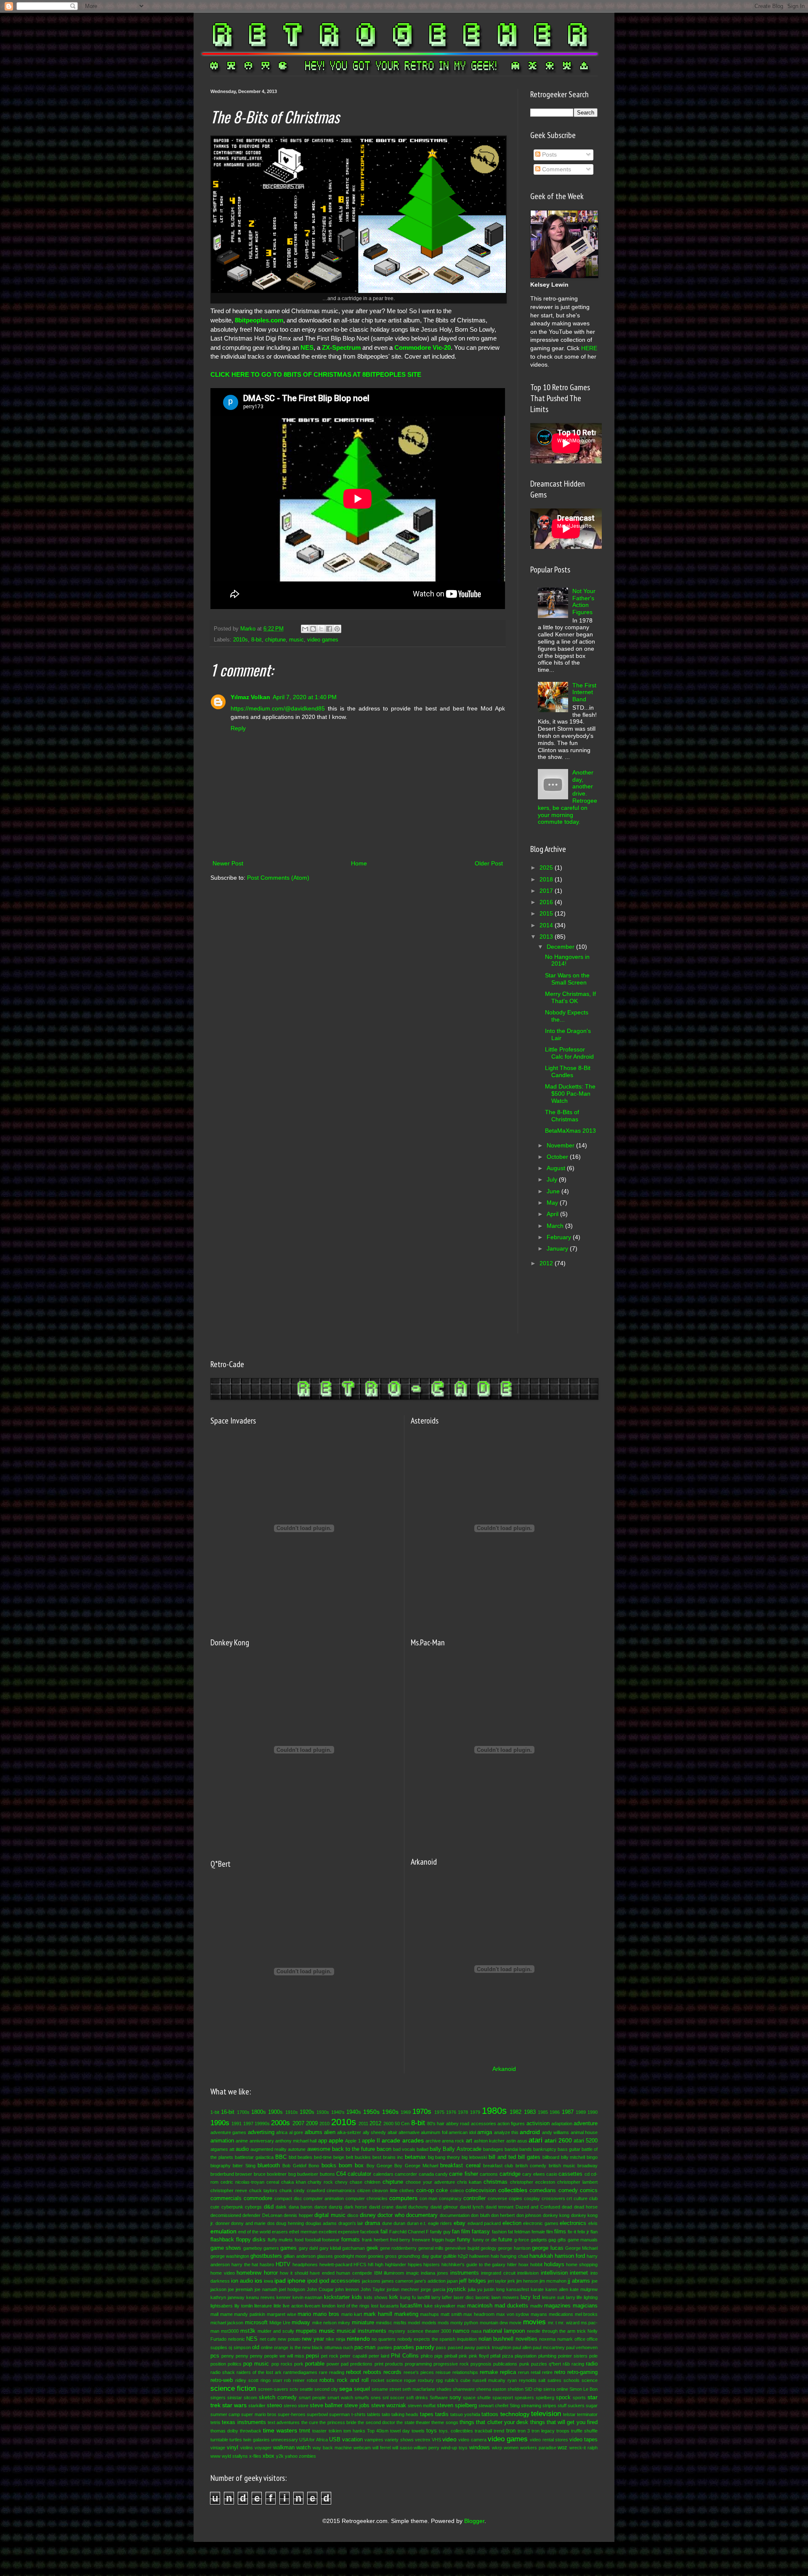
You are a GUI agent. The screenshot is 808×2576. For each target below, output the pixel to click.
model (414, 2323)
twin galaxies (256, 2440)
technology (515, 2414)
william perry (427, 2448)
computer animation (324, 2198)
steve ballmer (326, 2406)
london (329, 2306)
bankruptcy (545, 2149)
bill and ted (502, 2157)
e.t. (423, 2223)
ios (258, 2281)
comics (589, 2190)
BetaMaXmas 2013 (570, 1131)
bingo (592, 2157)
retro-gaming (582, 2372)
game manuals (583, 2240)
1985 (543, 2112)
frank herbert (375, 2240)
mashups (429, 2314)
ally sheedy (374, 2132)
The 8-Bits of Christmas (562, 1116)
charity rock (320, 2182)
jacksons (371, 2281)
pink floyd (479, 2356)
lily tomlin (244, 2306)
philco (427, 2356)
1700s (243, 2112)
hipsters (432, 2265)
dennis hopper (298, 2215)
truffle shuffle (584, 2431)
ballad (423, 2149)
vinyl (233, 2448)
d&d (269, 2207)
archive (433, 2141)
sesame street (386, 2389)
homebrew (249, 2273)
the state (405, 2422)
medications (561, 2314)
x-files (255, 2456)
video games (323, 640)
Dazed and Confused (538, 2207)
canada (426, 2174)
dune (387, 2223)
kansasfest (518, 2289)
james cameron (397, 2281)
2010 (324, 2124)
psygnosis (481, 2364)
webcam (362, 2448)
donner (223, 2223)
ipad (280, 2281)
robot (312, 2380)
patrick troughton (494, 2347)
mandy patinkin (250, 2314)
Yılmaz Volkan (250, 697)
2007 (298, 2124)
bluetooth (269, 2166)
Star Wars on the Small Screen (567, 979)
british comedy (531, 2166)
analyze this (506, 2132)
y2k (280, 2456)
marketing (406, 2314)
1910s (292, 2112)
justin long (494, 2289)
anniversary (262, 2141)
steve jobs (357, 2406)
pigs (439, 2356)
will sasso (402, 2448)
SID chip (533, 2389)
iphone (296, 2281)
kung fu (408, 2297)
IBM (378, 2273)
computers (403, 2198)
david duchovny (412, 2207)
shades (444, 2389)
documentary (422, 2215)
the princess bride (338, 2422)
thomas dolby (224, 2431)
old (256, 2347)
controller (474, 2198)
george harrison (514, 2248)
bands (526, 2149)
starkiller (257, 2406)
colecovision (481, 2190)
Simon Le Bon (583, 2389)
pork (299, 2364)
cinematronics (341, 2190)
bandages (493, 2149)
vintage (218, 2448)
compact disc (288, 2198)
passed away (461, 2347)
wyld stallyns (235, 2456)
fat (510, 2232)
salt (542, 2380)
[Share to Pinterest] (337, 629)
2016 (547, 902)
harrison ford (570, 2256)
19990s (262, 2124)
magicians (585, 2306)
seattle (306, 2389)
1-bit (215, 2112)
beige (339, 2157)
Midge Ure (280, 2323)
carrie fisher (463, 2174)
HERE (589, 348)
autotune (297, 2149)
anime (242, 2141)
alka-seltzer (349, 2132)
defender (251, 2215)
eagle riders (440, 2223)
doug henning (290, 2223)
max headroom (479, 2314)
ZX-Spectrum (341, 347)
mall (214, 2314)
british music (562, 2166)
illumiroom (394, 2273)
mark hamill (378, 2314)
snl (385, 2398)
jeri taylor (497, 2281)
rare (323, 2372)
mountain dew (494, 2323)
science (590, 2380)
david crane (381, 2207)
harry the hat (245, 2265)
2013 (547, 937)
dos (271, 2223)
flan (594, 2232)
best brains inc (388, 2157)
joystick (456, 2289)
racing (578, 2364)
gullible (450, 2256)
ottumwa (333, 2347)
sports (579, 2398)
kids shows (376, 2297)
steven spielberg (457, 2406)
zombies (307, 2456)
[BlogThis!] (313, 629)
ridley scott (247, 2380)
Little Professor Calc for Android (569, 1053)
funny (464, 2240)
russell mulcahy (489, 2380)
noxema (547, 2339)
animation (222, 2141)
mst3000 (230, 2331)
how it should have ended (307, 2273)
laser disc (464, 2297)
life (579, 2297)
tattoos (490, 2414)
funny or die (485, 2240)
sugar (592, 2406)
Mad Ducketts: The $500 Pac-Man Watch (570, 1094)
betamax (415, 2157)
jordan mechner (403, 2289)
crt (569, 2198)
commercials (226, 2198)
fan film (461, 2232)
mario (304, 2314)
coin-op (425, 2190)
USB (335, 2440)
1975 (439, 2112)
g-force (522, 2240)
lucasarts (389, 2306)
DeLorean (272, 2215)
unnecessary (284, 2440)
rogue (410, 2380)
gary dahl (308, 2248)
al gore (296, 2132)
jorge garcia (433, 2289)
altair (392, 2132)
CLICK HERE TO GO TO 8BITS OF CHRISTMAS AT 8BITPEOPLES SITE (316, 374)
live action (293, 2306)
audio (242, 2149)
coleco (457, 2190)
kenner (284, 2297)
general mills (431, 2248)
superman (339, 2414)
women (511, 2448)
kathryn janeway (227, 2297)
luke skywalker (440, 2306)
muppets (306, 2331)
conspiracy (450, 2198)
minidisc (384, 2323)
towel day (400, 2431)
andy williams (555, 2132)
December (561, 947)
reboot (353, 2372)
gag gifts (557, 2240)
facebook (370, 2232)
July (553, 1179)
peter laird (379, 2356)
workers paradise (538, 2448)
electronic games (541, 2223)
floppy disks (251, 2240)
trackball (483, 2431)
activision (538, 2124)
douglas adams (321, 2223)
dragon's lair (351, 2223)
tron (511, 2431)
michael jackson (227, 2323)
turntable (219, 2440)
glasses (325, 2256)
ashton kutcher (489, 2141)
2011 (363, 2124)
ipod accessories (340, 2281)
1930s (323, 2112)
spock (563, 2398)
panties (385, 2347)
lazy (526, 2297)
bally (435, 2149)
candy (441, 2174)
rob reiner (294, 2380)
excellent (328, 2232)
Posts (549, 154)
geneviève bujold (462, 2248)
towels (418, 2431)
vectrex (423, 2440)
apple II (371, 2141)
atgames (219, 2149)
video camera (472, 2440)
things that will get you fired (564, 2422)
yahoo (291, 2456)
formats (351, 2240)
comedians (543, 2190)
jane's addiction (430, 2281)
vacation (352, 2440)
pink (463, 2356)
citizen (364, 2190)
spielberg (545, 2398)
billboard (551, 2157)
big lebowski (474, 2157)
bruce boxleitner (270, 2174)
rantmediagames (300, 2372)
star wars (234, 2405)
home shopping (582, 2265)
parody (425, 2347)
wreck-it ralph (583, 2448)
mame (226, 2314)
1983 (530, 2112)
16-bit (228, 2112)
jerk (511, 2281)
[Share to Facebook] (329, 629)
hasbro (267, 2265)
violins (247, 2448)
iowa (268, 2281)
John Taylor (373, 2289)
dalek (281, 2207)
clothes (407, 2190)
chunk (286, 2190)
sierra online (556, 2389)
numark (565, 2339)
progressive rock (451, 2364)
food (299, 2240)
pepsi (312, 2356)
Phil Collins (405, 2356)
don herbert (503, 2215)
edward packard (484, 2223)
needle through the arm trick (556, 2331)
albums (314, 2132)
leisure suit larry (559, 2297)
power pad (338, 2364)
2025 (547, 868)
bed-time (323, 2157)
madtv (537, 2306)
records (392, 2372)
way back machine (332, 2448)
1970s (422, 2112)
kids (357, 2297)
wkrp (497, 2448)
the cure (310, 2422)
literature (263, 2306)
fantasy (481, 2232)
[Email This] (305, 629)
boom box (351, 2166)
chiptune (275, 640)
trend (499, 2431)
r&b (566, 2364)
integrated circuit (498, 2273)
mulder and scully (276, 2331)
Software (439, 2398)
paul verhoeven (582, 2347)
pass (441, 2347)
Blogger (474, 2521)
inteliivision (528, 2273)
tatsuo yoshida (465, 2414)
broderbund (222, 2174)
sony (455, 2398)
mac (461, 2306)
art (469, 2141)
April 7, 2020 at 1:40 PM (305, 697)
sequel (362, 2389)
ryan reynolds (522, 2380)
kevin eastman (308, 2297)
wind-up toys (454, 2448)
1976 (451, 2112)
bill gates (529, 2157)
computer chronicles (367, 2198)
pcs (215, 2356)
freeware (421, 2240)
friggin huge (444, 2240)
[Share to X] (321, 629)
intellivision (554, 2273)
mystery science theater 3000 (420, 2331)
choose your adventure (430, 2182)
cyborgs (253, 2207)
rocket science (387, 2380)
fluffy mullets (280, 2240)
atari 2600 (558, 2140)
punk (524, 2364)
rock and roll (353, 2380)
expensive (348, 2232)
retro (560, 2372)
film (550, 2232)
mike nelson (324, 2323)
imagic (413, 2273)
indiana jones (435, 2273)
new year (313, 2339)
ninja (340, 2339)
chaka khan (294, 2182)
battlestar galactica (254, 2157)
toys (432, 2431)
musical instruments (361, 2331)
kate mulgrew (584, 2289)
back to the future (353, 2149)
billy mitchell (573, 2157)
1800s (259, 2112)
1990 (593, 2112)
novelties (526, 2339)
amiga (485, 2132)
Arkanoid (504, 2069)
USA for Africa (313, 2440)
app (323, 2141)
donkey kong (556, 2215)
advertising (261, 2132)
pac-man (365, 2347)
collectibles (513, 2190)
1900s (275, 2112)
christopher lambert (577, 2182)
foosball (313, 2240)
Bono (314, 2166)
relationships (465, 2372)
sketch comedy (278, 2398)
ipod (312, 2281)
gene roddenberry (398, 2248)
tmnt (305, 2431)
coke (442, 2190)
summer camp (225, 2414)
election (512, 2223)
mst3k (248, 2331)
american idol (462, 2132)
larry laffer (442, 2297)
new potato (289, 2339)
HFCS (360, 2265)
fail (384, 2232)
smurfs (362, 2398)
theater (423, 2422)
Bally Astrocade (462, 2149)
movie (515, 2323)
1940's (338, 2112)
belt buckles (358, 2157)
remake (489, 2372)
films (560, 2232)
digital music (330, 2215)
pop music (256, 2364)
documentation (455, 2215)
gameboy (253, 2248)
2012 (547, 1263)
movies (534, 2322)
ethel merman (303, 2232)
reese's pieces (419, 2372)
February (560, 1237)
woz (562, 2448)
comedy (568, 2190)
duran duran (406, 2223)
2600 (388, 2124)
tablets (374, 2414)
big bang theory (444, 2157)
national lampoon (504, 2331)
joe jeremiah (241, 2289)
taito (386, 2414)
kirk (394, 2297)
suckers (576, 2406)
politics (235, 2364)
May (553, 1203)
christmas (496, 2182)
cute (215, 2207)
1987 (568, 2112)
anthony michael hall (296, 2141)
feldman (522, 2232)
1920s (307, 2112)
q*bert (555, 2364)
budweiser (308, 2174)
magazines (557, 2306)
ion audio (242, 2281)
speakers (524, 2398)
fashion (499, 2232)
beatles (305, 2157)
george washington (230, 2256)
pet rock (330, 2356)
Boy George (379, 2166)
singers (218, 2398)
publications (505, 2364)
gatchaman (353, 2248)
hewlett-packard (336, 2265)
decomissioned (226, 2215)
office (580, 2339)
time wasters (280, 2430)
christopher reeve (229, 2190)
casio (552, 2174)
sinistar (235, 2398)
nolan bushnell (496, 2339)
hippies (415, 2265)
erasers (280, 2232)
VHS (436, 2440)
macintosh (480, 2306)
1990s (220, 2123)
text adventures (284, 2422)
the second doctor (376, 2422)
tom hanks (354, 2431)
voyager (263, 2448)
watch (303, 2448)
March (556, 1226)
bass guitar (569, 2149)
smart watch (340, 2398)
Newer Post (228, 863)
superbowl (317, 2414)
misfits (400, 2323)
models (429, 2323)
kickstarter (337, 2297)
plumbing (547, 2356)
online (267, 2347)
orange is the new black (298, 2347)
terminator (587, 2414)
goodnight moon (350, 2256)
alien (330, 2132)
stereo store (296, 2406)
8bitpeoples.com (259, 320)
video (449, 2439)
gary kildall (330, 2248)
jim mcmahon (553, 2281)
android (530, 2132)
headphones (305, 2265)
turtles (236, 2440)
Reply (238, 728)
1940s (354, 2112)
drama (372, 2223)
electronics (573, 2223)
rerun (524, 2372)
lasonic (483, 2297)
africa (282, 2132)
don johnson (529, 2215)
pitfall (495, 2356)
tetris (215, 2422)
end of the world (254, 2232)
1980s (494, 2111)
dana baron (301, 2207)
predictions (361, 2364)
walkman (284, 2448)
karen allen (557, 2289)
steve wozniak (389, 2406)
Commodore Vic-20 (423, 347)
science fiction (233, 2388)
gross (391, 2256)
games (288, 2248)
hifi (371, 2265)
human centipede (354, 2273)
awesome (319, 2149)
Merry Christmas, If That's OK (570, 997)
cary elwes (533, 2174)
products (394, 2364)
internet (579, 2273)
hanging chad (514, 2256)
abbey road (458, 2124)
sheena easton (491, 2389)
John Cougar (320, 2289)
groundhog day (413, 2256)
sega (346, 2389)
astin (511, 2141)
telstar (569, 2414)
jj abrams (579, 2281)
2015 (547, 913)
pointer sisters (573, 2356)
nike (330, 2339)
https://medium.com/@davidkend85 (278, 708)
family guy (440, 2232)
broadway (587, 2166)
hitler (512, 2265)
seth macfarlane (419, 2389)
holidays (554, 2265)
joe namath (266, 2289)
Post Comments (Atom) (278, 878)
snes (376, 2398)
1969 (406, 2112)
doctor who (391, 2215)
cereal (273, 2182)
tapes (427, 2414)
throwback (251, 2431)
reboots (372, 2372)
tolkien (335, 2431)
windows (480, 2448)
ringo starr (271, 2380)
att (232, 2149)
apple (336, 2140)
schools (571, 2380)
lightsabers (222, 2306)
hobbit (536, 2265)
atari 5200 (586, 2141)
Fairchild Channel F (409, 2232)
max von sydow (513, 2314)
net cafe (268, 2339)
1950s (371, 2112)
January (558, 1248)
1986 (555, 2112)
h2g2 (463, 2256)
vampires (374, 2440)
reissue (443, 2372)
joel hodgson (292, 2289)
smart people (312, 2398)
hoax (524, 2265)
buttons (327, 2174)
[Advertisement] (555, 1300)
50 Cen (402, 2124)
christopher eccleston (533, 2182)
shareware (464, 2389)
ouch (348, 2347)
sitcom (250, 2398)
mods (443, 2323)
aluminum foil (434, 2132)
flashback (222, 2240)
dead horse (586, 2207)
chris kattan (469, 2182)
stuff (562, 2406)
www (215, 2456)
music (296, 640)
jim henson (527, 2281)
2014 (547, 925)
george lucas (548, 2248)
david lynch (472, 2207)
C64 (341, 2174)
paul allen (522, 2347)
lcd (536, 2297)
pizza (508, 2356)
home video (223, 2273)
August (557, 1168)
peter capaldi (353, 2356)
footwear (331, 2240)
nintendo (358, 2339)
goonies (376, 2256)
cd (587, 2174)
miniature (363, 2323)
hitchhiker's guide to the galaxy (473, 2265)
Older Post (489, 863)
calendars (383, 2174)
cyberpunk (232, 2207)
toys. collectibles (456, 2431)
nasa (476, 2331)
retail (536, 2372)
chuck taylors (263, 2190)
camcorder (406, 2174)
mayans (539, 2314)
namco (461, 2331)
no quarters (384, 2339)
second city (326, 2389)
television (546, 2414)
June (554, 1191)
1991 (237, 2124)
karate (537, 2289)
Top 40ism (378, 2431)
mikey (344, 2323)
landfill (424, 2297)
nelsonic (237, 2339)
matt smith (451, 2314)
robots (327, 2380)
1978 (463, 2112)
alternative (409, 2132)
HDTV (283, 2265)
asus (522, 2141)
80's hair (436, 2124)
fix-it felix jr (578, 2232)
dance (321, 2207)
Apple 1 (353, 2141)
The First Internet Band (584, 692)
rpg (439, 2380)
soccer (397, 2398)
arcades (413, 2140)
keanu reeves (260, 2297)
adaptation (562, 2124)
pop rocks (282, 2364)
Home (359, 863)
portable (315, 2364)
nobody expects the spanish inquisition (437, 2339)
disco (353, 2215)
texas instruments (244, 2422)
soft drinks (417, 2398)
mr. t (552, 2323)
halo (495, 2256)
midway (301, 2323)
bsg (292, 2174)
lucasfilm (411, 2306)
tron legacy (543, 2431)
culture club (586, 2198)
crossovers (553, 2198)
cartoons (489, 2174)
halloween (479, 2256)
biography (221, 2166)
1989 (581, 2112)
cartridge (510, 2174)
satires (554, 2380)
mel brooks (586, 2314)
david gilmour (444, 2207)
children (372, 2182)
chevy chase (349, 2182)
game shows (226, 2248)
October (558, 1157)
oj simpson (239, 2347)
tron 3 (524, 2431)
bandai (511, 2149)
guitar (436, 2256)
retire (547, 2372)
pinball (451, 2356)
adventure (586, 2124)
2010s (241, 640)
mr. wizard (569, 2323)
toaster (319, 2431)
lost (375, 2306)
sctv (294, 2389)
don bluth (480, 2215)
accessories (484, 2124)
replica (508, 2372)
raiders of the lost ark (259, 2372)
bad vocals (404, 2149)
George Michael (581, 2248)
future (505, 2240)
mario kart (352, 2314)
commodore (258, 2198)
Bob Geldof (294, 2166)
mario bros (326, 2314)
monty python (464, 2323)
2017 (547, 891)
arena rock (453, 2141)
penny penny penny (242, 2356)
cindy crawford (309, 2190)
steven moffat (422, 2406)
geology (489, 2248)
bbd (292, 2157)
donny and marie (248, 2223)
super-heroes (292, 2414)
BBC (281, 2157)
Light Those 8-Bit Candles (568, 1071)
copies (516, 2198)
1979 (475, 2112)
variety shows (399, 2440)
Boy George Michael (416, 2166)
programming (418, 2364)
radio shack (223, 2372)
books (329, 2166)
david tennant (500, 2207)
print (379, 2364)
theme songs (445, 2422)
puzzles (539, 2364)
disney (368, 2215)
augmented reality (268, 2149)
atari (536, 2140)
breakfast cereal (460, 2166)
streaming (531, 2406)
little (277, 2306)
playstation (526, 2356)
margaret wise (282, 2314)
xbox (268, 2456)
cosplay (532, 2198)
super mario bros (259, 2414)
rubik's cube (458, 2380)
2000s (280, 2123)
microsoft (256, 2323)
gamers (271, 2248)
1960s (390, 2112)
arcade (391, 2140)
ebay (460, 2223)
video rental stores (549, 2440)
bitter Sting (244, 2166)
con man (429, 2198)
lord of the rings (353, 2306)
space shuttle (477, 2398)
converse (497, 2198)
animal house (584, 2132)
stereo (274, 2406)
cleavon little (385, 2190)
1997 (248, 2124)
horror (271, 2273)
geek (372, 2248)
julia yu (475, 2289)
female (538, 2232)
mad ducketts (511, 2306)
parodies (404, 2347)
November (561, 1145)
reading (337, 2372)
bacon (384, 2149)
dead (567, 2207)
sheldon (516, 2389)
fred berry (400, 2240)
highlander (396, 2265)
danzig (335, 2207)
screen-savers (273, 2389)
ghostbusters (266, 2256)
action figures (511, 2124)
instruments (465, 2273)
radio (592, 2364)
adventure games (228, 2132)
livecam (312, 2306)
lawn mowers (505, 2297)
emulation (223, 2231)
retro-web (222, 2380)
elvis (593, 2223)
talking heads (405, 2414)
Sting (515, 2406)
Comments (556, 169)
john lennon (347, 2289)
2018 (547, 879)
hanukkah (541, 2256)
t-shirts (359, 2414)
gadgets (539, 2240)
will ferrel (381, 2448)
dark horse (356, 2207)
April (553, 1214)
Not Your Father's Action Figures (584, 601)
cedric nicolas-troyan (242, 2182)
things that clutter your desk (494, 2422)
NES (307, 347)
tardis (442, 2414)
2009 (312, 2124)
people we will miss (284, 2356)
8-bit (256, 640)
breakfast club (498, 2166)
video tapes (583, 2440)
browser (244, 2174)
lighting (591, 2297)
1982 (516, 2112)
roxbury (426, 2380)
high (379, 2265)
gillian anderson (299, 2256)
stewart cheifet (493, 2406)
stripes (549, 2406)
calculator (359, 2174)
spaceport (503, 2398)
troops (563, 2431)
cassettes (570, 2174)
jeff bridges (473, 2281)
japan (452, 2281)
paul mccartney (549, 2347)
